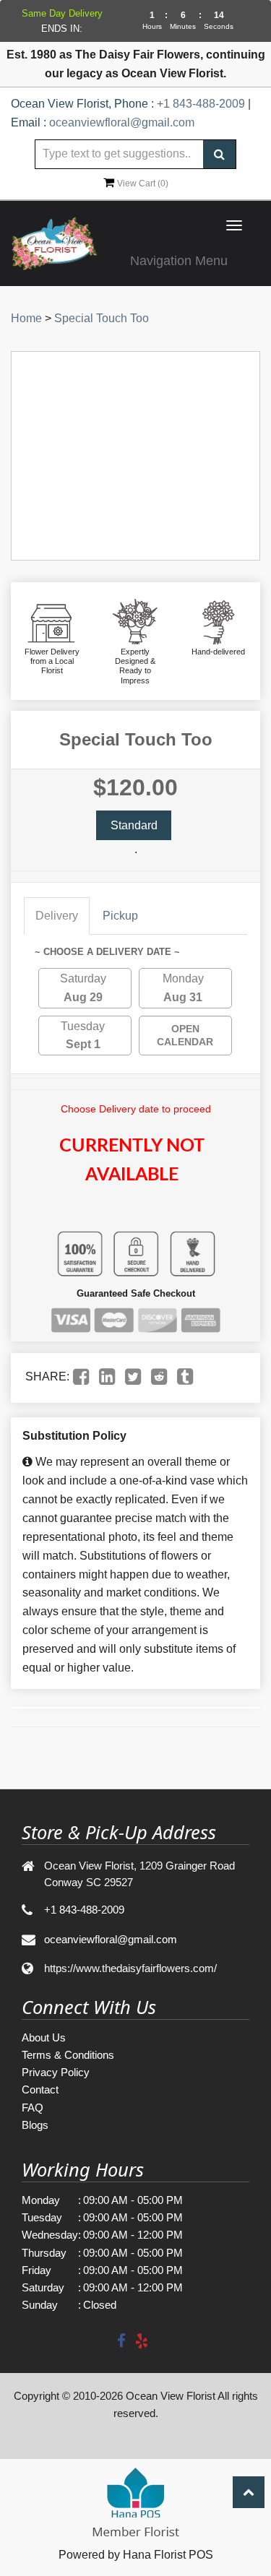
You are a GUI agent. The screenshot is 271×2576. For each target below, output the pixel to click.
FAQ (33, 2108)
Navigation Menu (179, 261)
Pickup (120, 916)
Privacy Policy (56, 2072)
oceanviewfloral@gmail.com (122, 122)
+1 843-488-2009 (201, 104)
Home (26, 318)
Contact (40, 2089)
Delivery (57, 916)
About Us (44, 2037)
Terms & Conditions (68, 2055)
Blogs (35, 2125)
